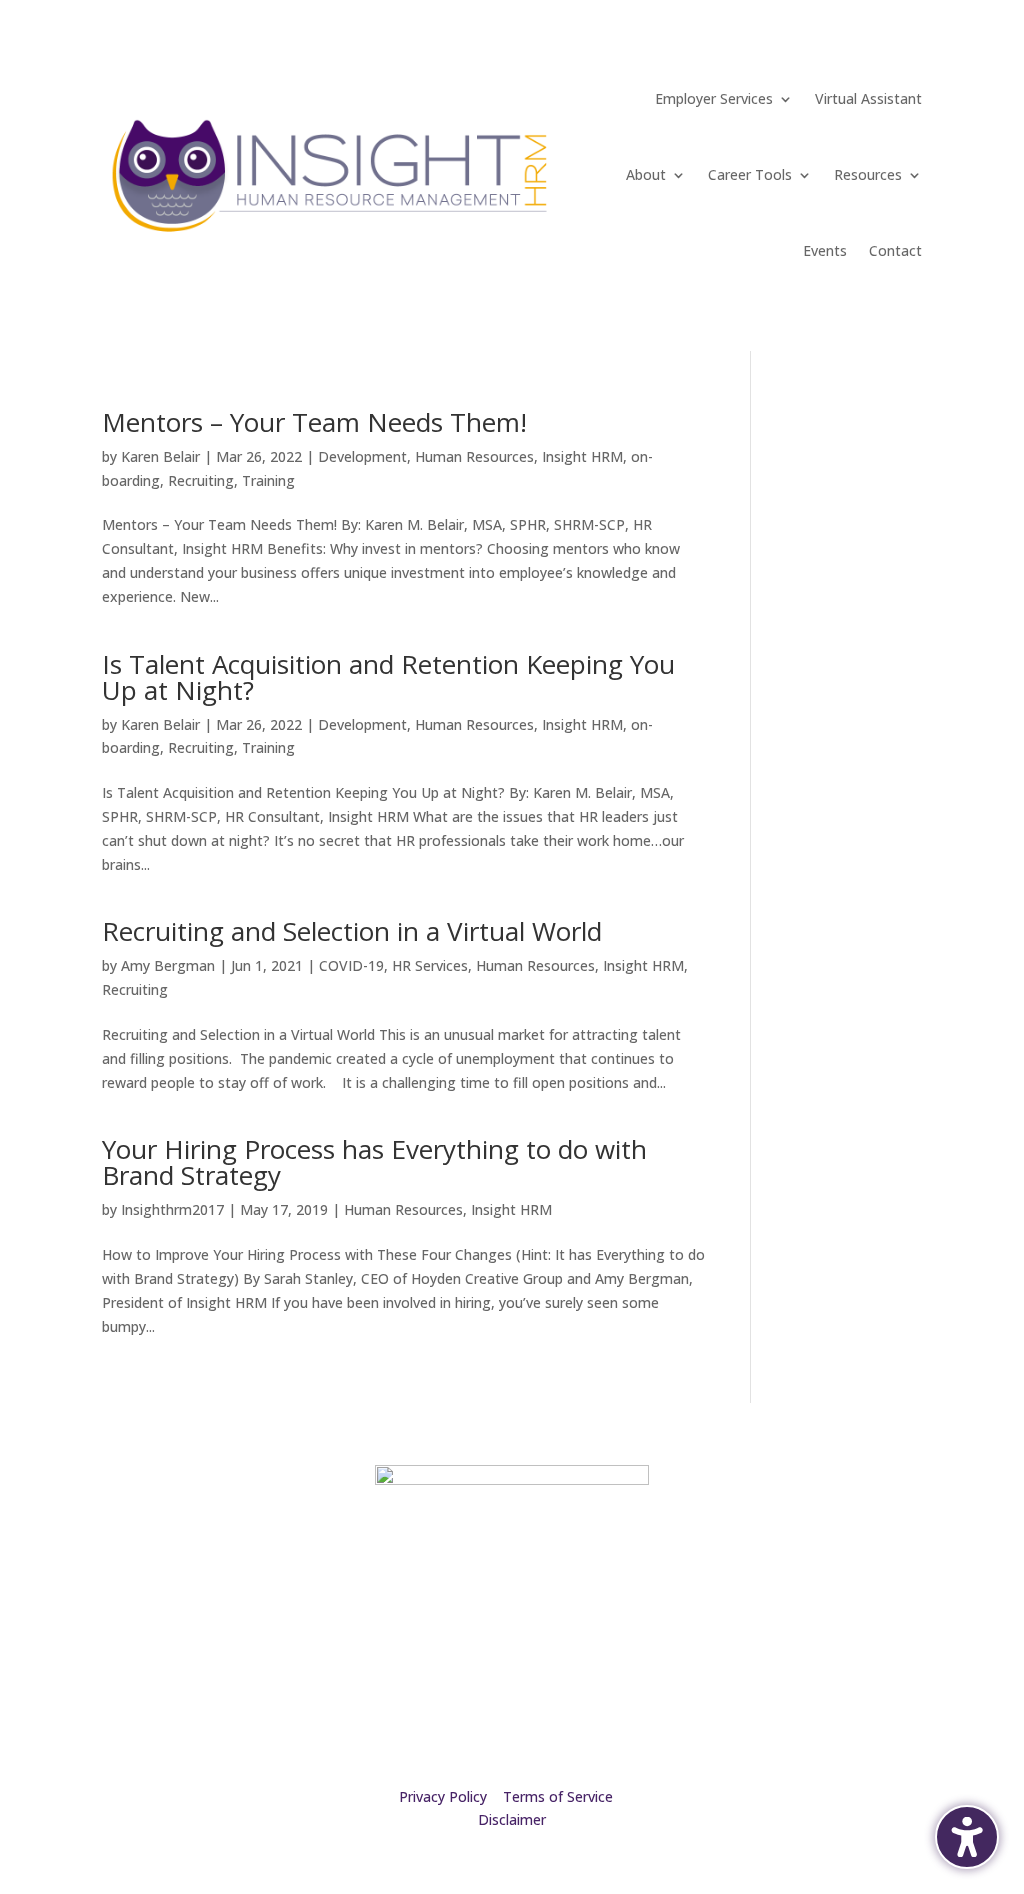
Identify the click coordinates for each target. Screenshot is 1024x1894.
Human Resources (474, 456)
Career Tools (750, 174)
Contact (895, 250)
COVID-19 (351, 965)
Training (268, 480)
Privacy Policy (443, 1796)
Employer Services (714, 98)
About (646, 174)
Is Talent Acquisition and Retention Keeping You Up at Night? (388, 677)
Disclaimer (512, 1819)
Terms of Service (558, 1796)
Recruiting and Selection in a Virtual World (352, 931)
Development (362, 456)
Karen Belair (160, 456)
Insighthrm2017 (172, 1209)
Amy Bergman (168, 965)
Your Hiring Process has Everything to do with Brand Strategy (374, 1162)
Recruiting (201, 480)
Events (825, 250)
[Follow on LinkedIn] (906, 1552)
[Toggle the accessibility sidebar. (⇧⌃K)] (967, 1837)
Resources (868, 174)
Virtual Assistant (868, 98)
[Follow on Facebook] (866, 1552)
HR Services (430, 965)
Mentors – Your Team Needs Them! (314, 422)
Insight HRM (582, 456)
